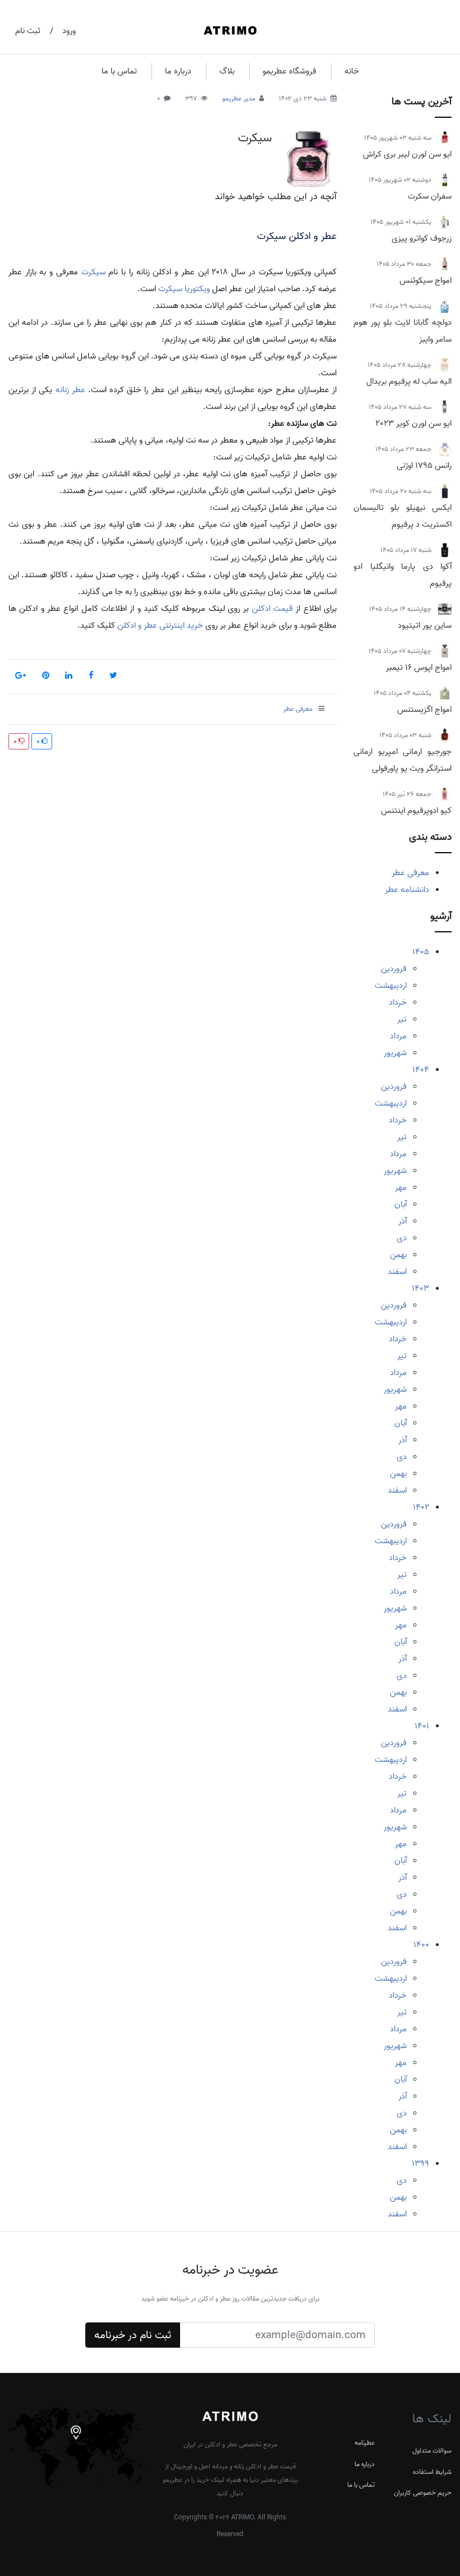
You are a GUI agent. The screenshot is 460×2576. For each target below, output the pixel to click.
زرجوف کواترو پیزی (422, 238)
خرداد (398, 1002)
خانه (352, 71)
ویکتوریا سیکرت (184, 289)
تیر (402, 1019)
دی (402, 1238)
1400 (421, 1945)
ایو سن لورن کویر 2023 (413, 424)
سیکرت (255, 138)
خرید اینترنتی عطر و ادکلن (159, 625)
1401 (422, 1726)
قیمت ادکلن (272, 609)
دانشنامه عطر (407, 890)
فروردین (394, 969)
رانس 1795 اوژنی (424, 466)
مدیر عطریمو (239, 98)
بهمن (398, 1255)
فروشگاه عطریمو (289, 71)
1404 (421, 1070)
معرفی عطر (410, 873)
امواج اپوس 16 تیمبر (419, 668)
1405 (421, 952)
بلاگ (227, 71)
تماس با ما (119, 71)
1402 (421, 1507)
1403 (420, 1289)
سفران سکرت (430, 196)
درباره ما (178, 71)
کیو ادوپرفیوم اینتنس (416, 811)
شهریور (395, 1053)
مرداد (398, 1036)
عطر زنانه (70, 390)
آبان (401, 1204)
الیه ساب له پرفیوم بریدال (409, 381)
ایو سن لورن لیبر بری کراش (407, 154)
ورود (69, 31)
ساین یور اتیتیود (425, 625)
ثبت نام (28, 31)
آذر (403, 1221)
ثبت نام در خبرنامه (133, 2335)
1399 (420, 2164)
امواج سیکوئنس (426, 280)
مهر (401, 1188)
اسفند (397, 1272)
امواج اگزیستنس (424, 710)
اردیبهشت (391, 986)
